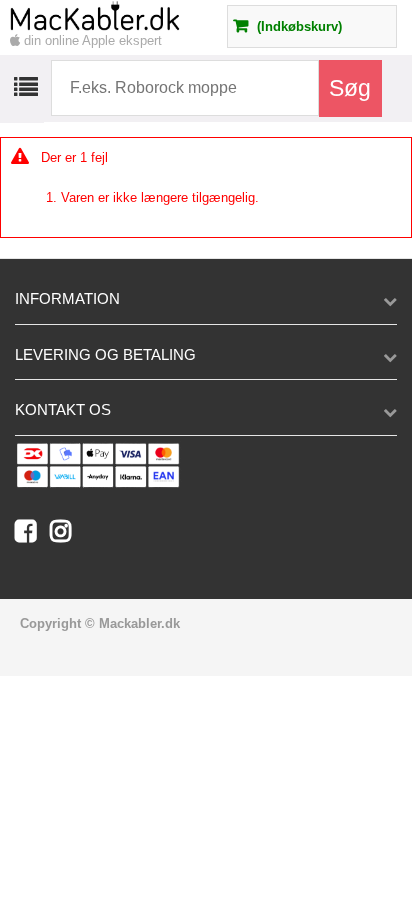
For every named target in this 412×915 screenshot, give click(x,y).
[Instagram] (65, 535)
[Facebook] (32, 535)
